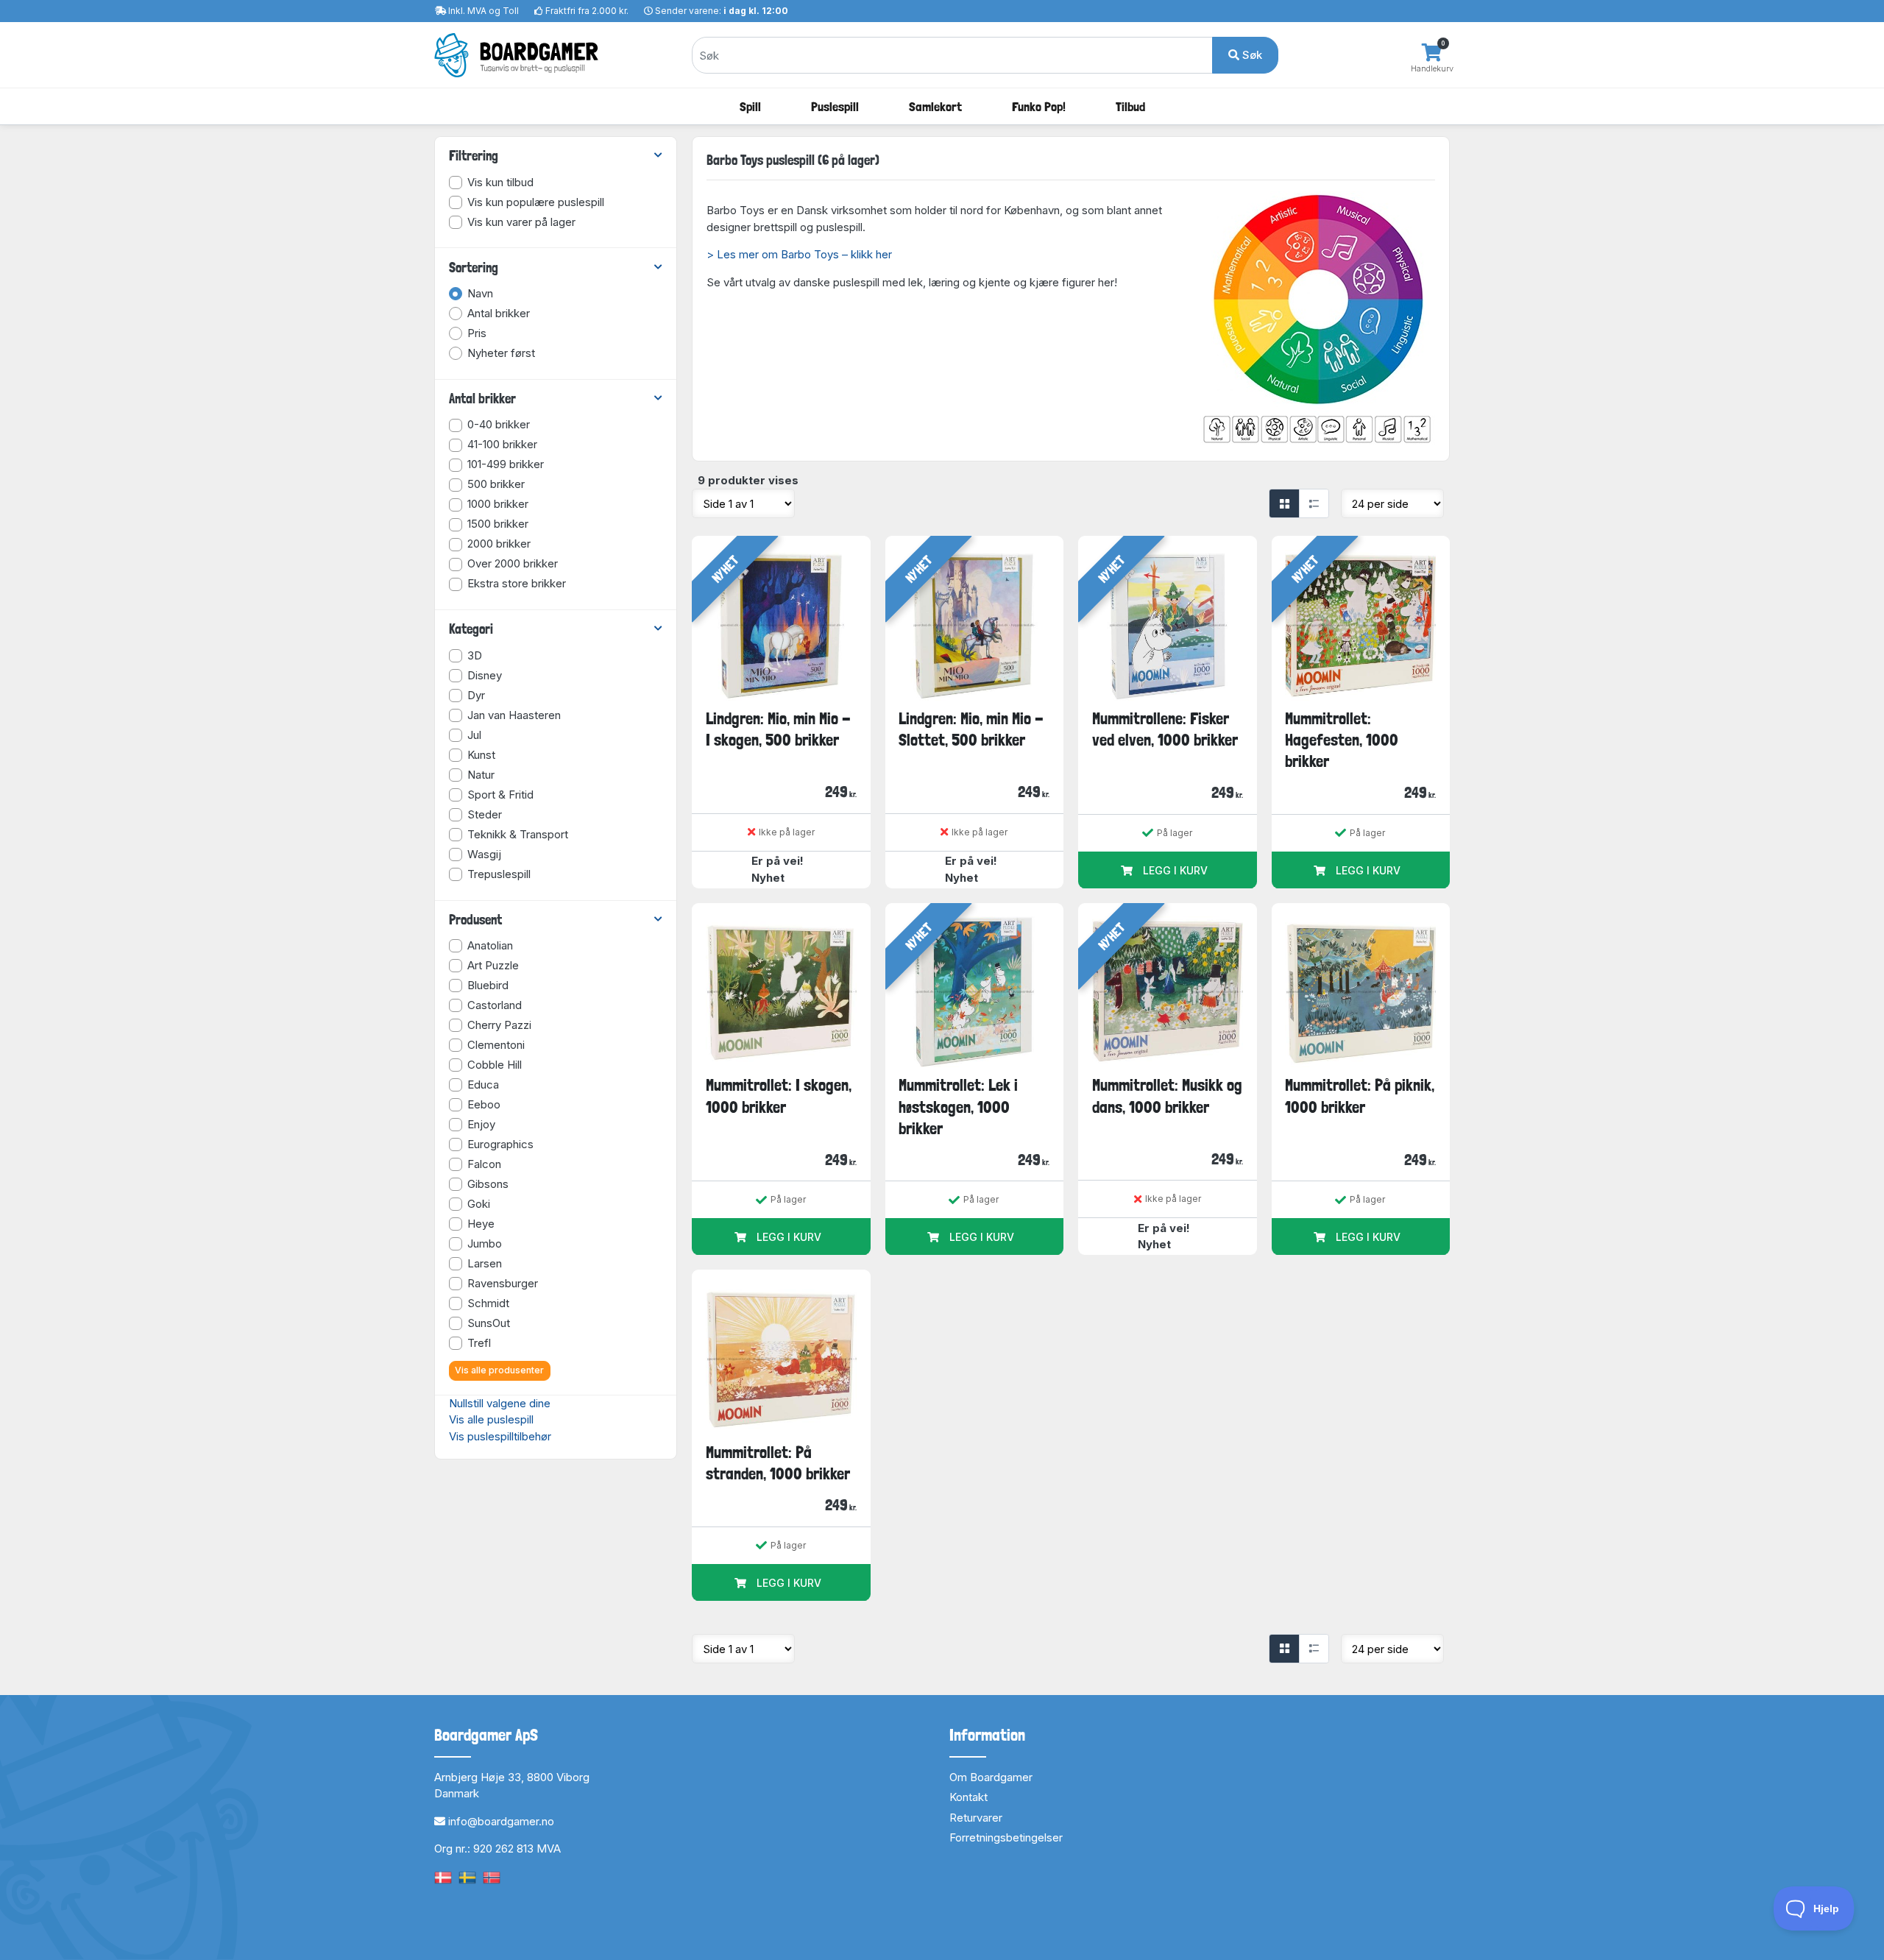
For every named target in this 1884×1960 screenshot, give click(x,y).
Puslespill (835, 106)
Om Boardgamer (991, 1777)
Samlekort (935, 106)
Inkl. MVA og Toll (484, 11)
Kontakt (968, 1797)
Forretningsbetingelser (1006, 1837)
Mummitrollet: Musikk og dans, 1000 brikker (1167, 1096)
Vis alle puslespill (491, 1419)
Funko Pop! (1039, 106)
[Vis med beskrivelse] (1314, 503)
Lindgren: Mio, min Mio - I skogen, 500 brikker (778, 729)
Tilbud (1130, 106)
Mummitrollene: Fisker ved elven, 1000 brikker (1165, 729)
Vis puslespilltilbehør (500, 1436)
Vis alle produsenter (499, 1370)
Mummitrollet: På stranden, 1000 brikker (778, 1463)
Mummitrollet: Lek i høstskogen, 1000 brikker (958, 1107)
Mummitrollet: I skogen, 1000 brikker (779, 1096)
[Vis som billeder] (1284, 503)
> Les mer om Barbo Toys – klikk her (799, 254)
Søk (1251, 55)
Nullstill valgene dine (500, 1403)
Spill (750, 106)
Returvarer (976, 1818)
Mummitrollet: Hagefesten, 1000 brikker (1342, 740)
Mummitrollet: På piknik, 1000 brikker (1360, 1096)
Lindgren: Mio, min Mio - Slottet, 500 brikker (971, 729)
